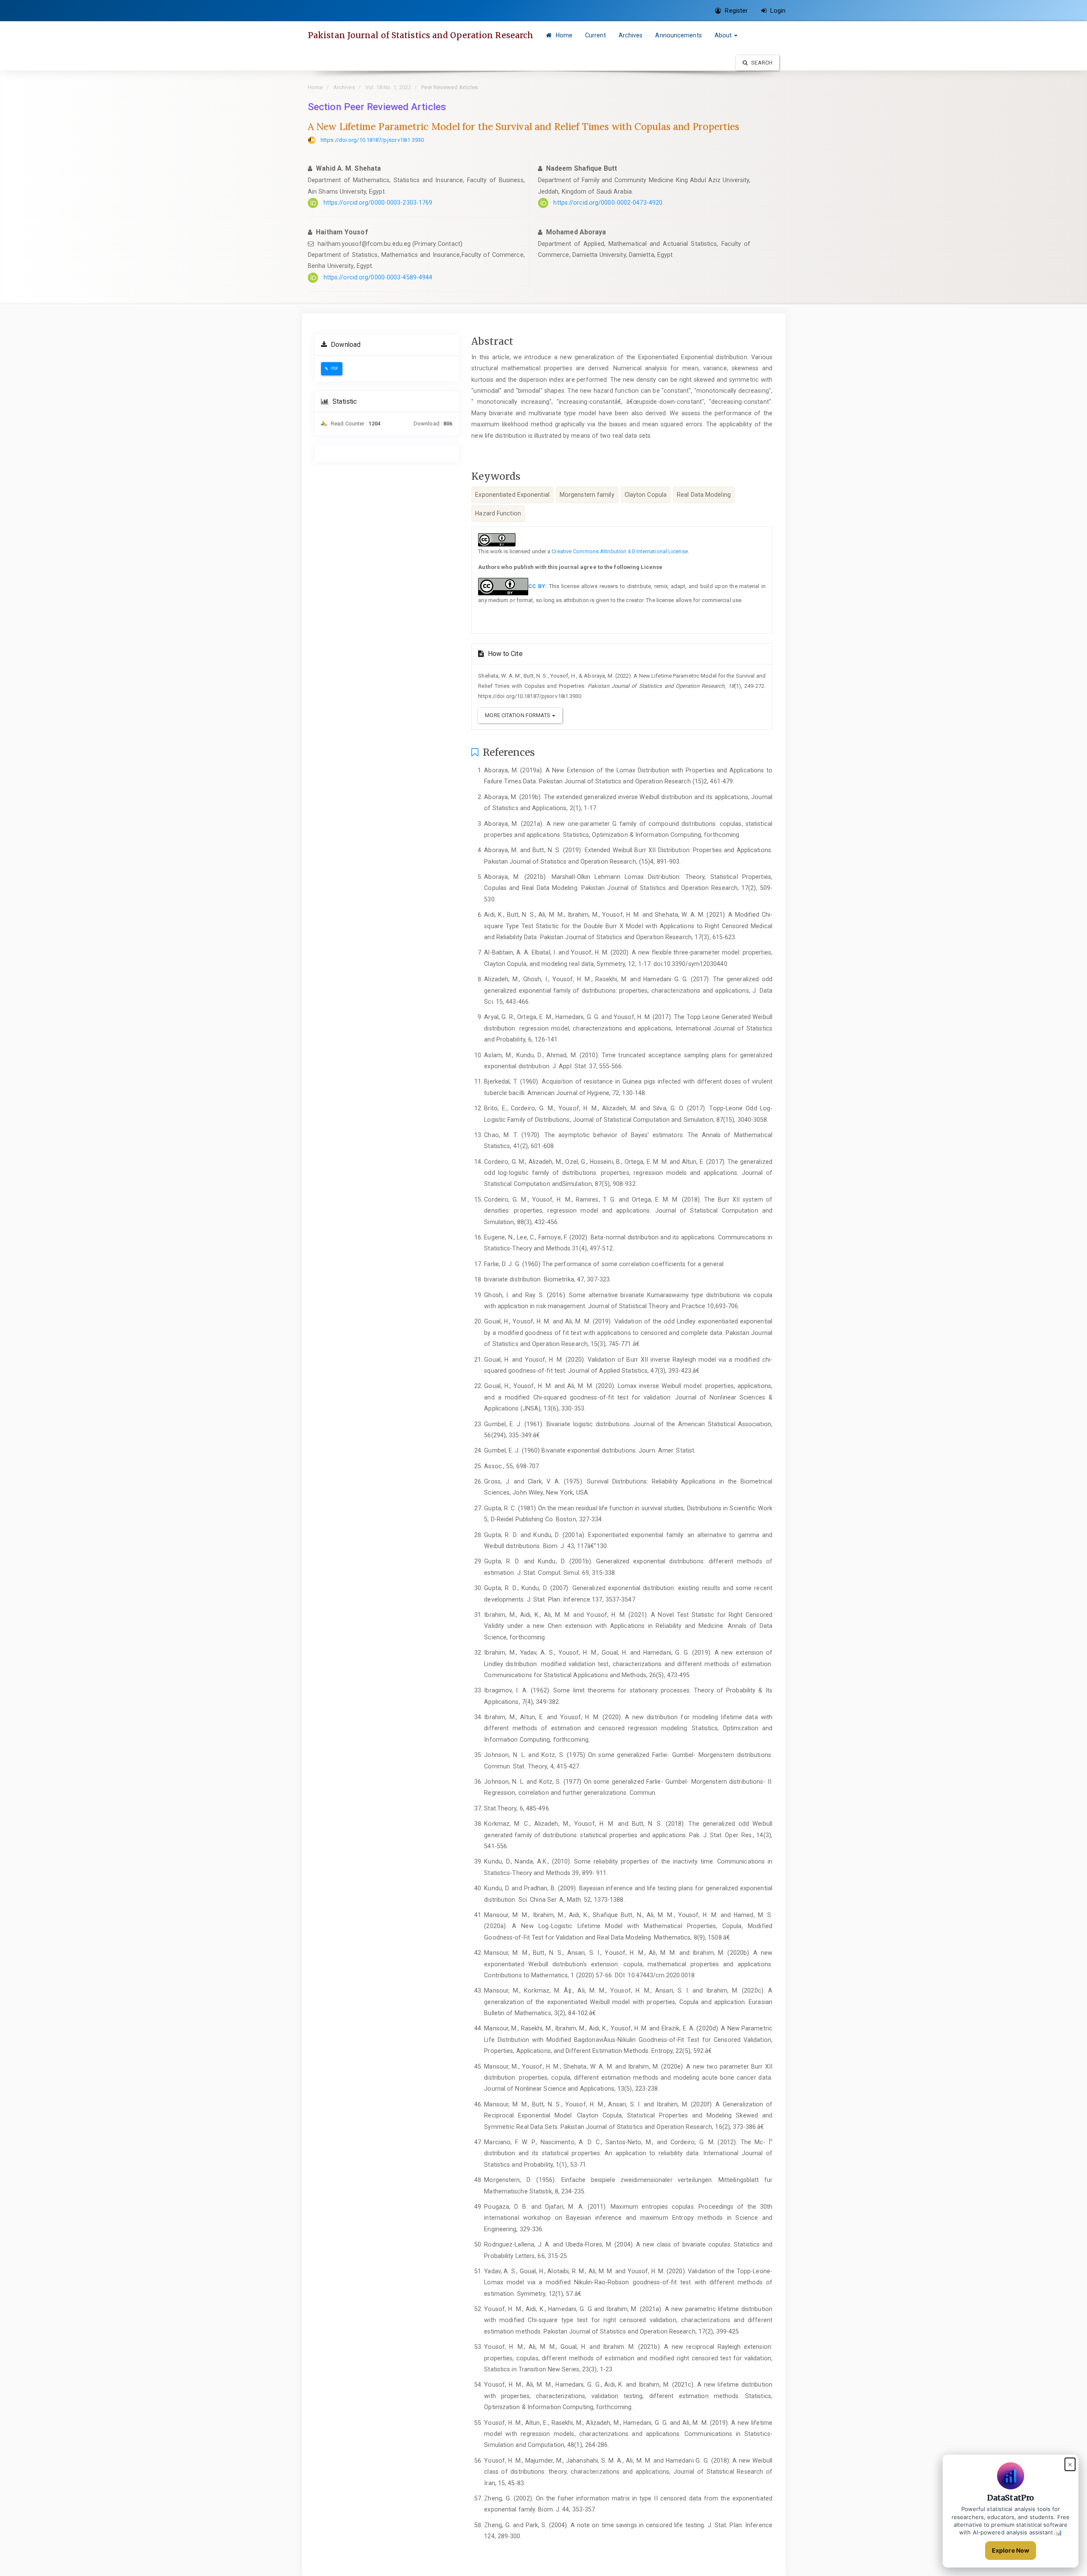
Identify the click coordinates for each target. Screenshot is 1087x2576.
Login (777, 11)
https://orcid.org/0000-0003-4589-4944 (378, 277)
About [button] (724, 35)
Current (596, 35)
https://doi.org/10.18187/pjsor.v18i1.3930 (372, 140)
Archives (631, 35)
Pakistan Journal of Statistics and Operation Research (421, 35)
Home (563, 35)
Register (735, 11)
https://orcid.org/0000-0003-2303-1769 (378, 203)
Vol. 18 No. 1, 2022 (388, 87)
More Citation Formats (518, 715)
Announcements (678, 35)
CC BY (537, 586)
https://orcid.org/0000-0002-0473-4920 (608, 203)
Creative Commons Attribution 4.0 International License (620, 551)
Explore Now (1011, 2550)
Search (761, 63)
